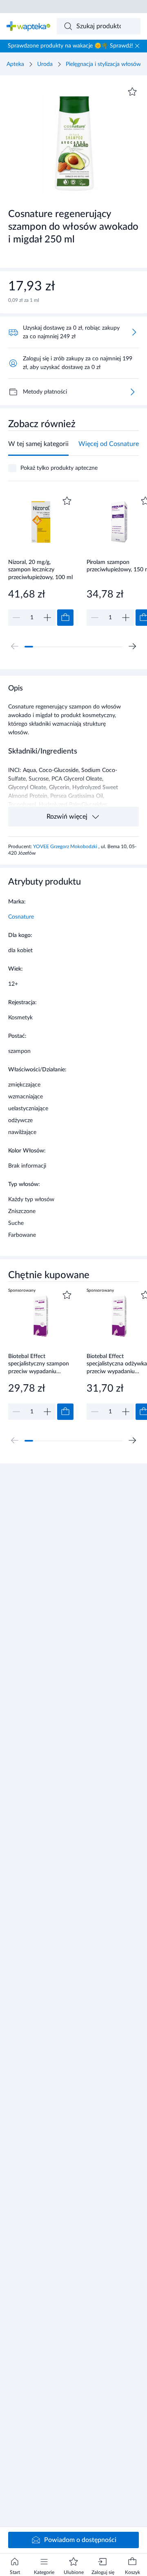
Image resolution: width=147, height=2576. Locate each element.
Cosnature (21, 917)
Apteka (15, 64)
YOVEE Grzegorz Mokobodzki (66, 847)
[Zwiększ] (47, 618)
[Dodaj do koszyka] (65, 618)
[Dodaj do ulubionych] (132, 92)
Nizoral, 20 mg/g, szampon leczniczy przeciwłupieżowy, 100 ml (40, 570)
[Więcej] (132, 392)
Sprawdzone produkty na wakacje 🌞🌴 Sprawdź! (70, 46)
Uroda (45, 64)
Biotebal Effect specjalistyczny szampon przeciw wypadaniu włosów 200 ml (39, 1364)
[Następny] (132, 646)
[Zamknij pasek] (137, 46)
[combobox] (99, 26)
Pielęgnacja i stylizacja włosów (103, 64)
